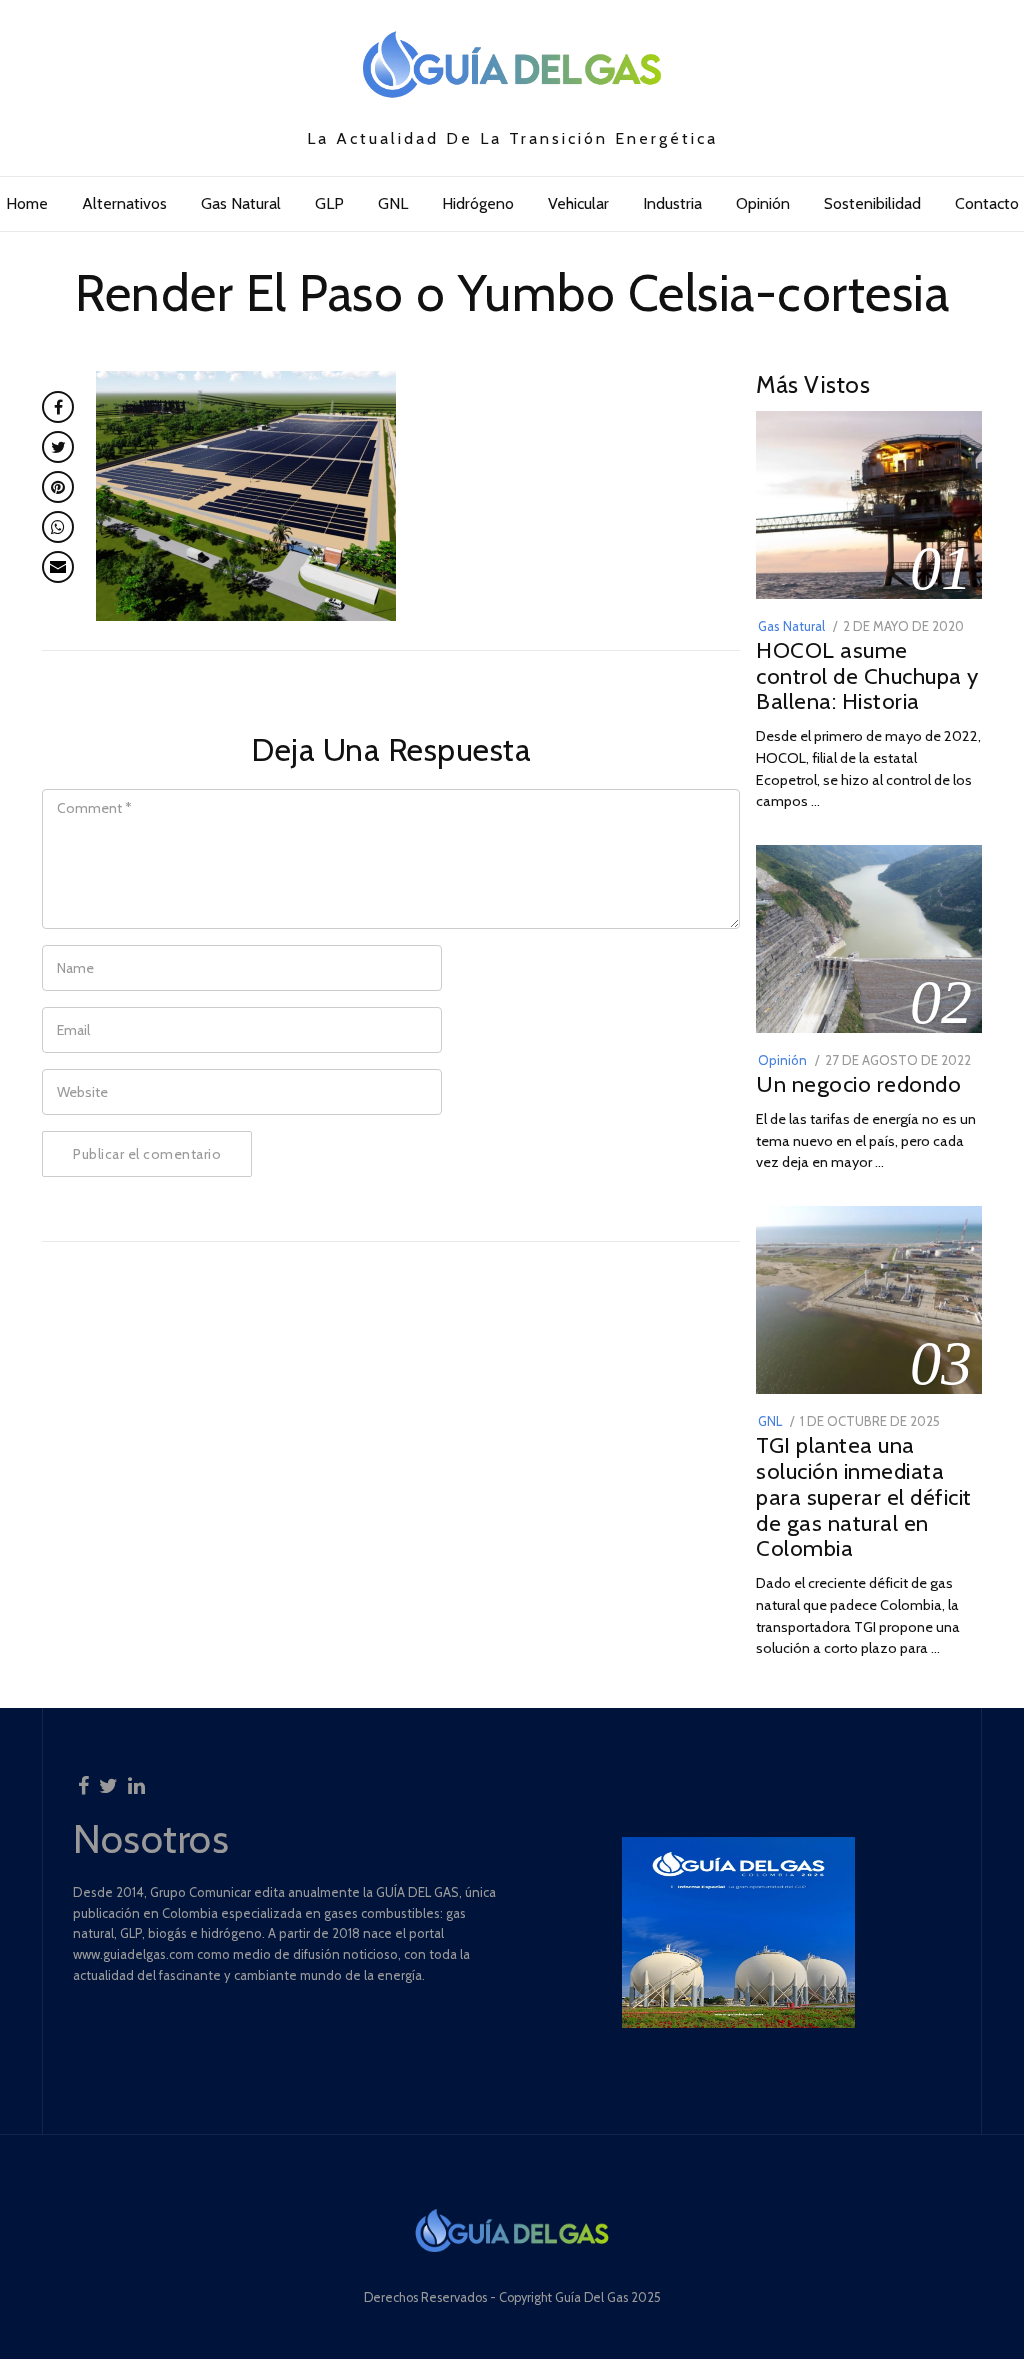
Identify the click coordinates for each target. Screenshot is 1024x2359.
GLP (329, 203)
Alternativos (124, 203)
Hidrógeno (478, 203)
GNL (393, 203)
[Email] (58, 567)
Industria (672, 203)
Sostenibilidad (872, 203)
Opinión (763, 203)
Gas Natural (241, 203)
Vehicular (578, 203)
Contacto (987, 203)
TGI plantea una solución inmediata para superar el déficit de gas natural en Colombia (864, 1496)
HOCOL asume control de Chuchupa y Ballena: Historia (867, 676)
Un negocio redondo (858, 1084)
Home (27, 203)
